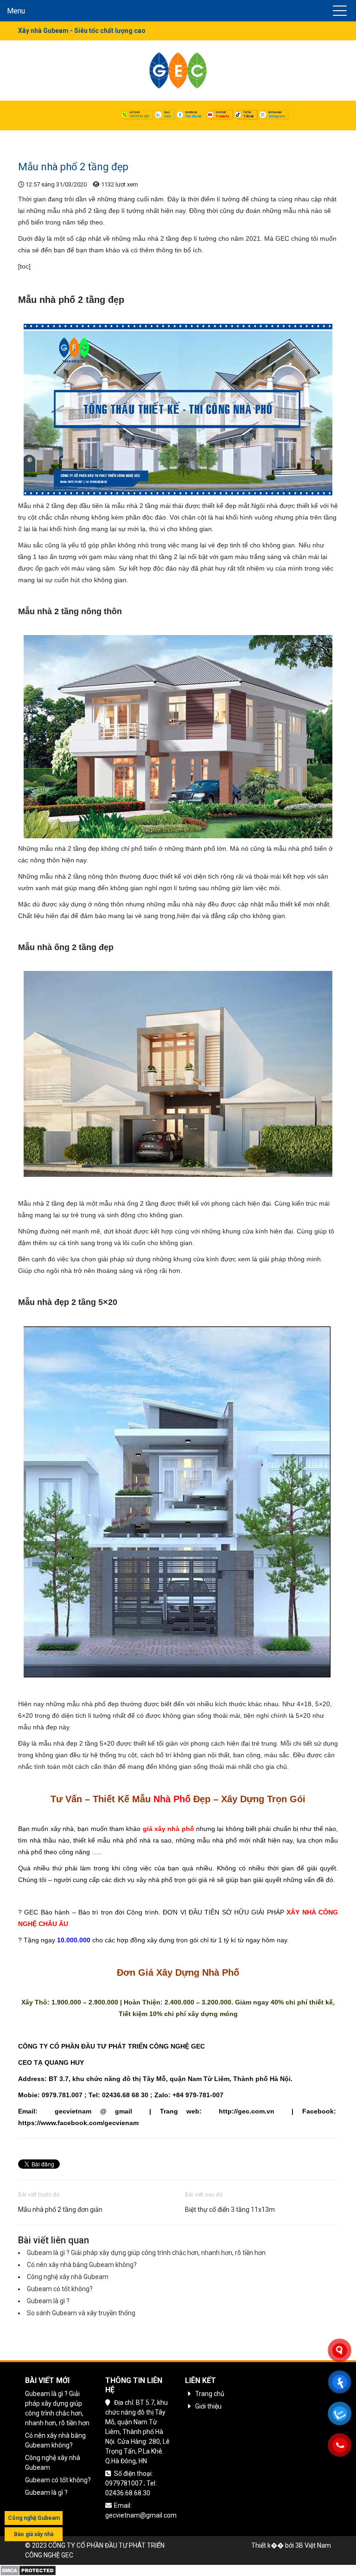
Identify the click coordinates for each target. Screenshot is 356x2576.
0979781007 (140, 116)
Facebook (193, 116)
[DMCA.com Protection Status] (28, 2570)
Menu (16, 11)
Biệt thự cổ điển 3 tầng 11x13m (230, 2210)
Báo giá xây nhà (34, 2534)
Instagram (277, 116)
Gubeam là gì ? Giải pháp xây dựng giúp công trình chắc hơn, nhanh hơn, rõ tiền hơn (146, 2253)
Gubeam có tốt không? (60, 2289)
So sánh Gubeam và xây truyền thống (81, 2313)
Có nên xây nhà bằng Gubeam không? (82, 2265)
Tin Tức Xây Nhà (77, 137)
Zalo (167, 116)
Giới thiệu (208, 2406)
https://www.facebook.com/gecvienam (78, 2123)
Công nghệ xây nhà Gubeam (68, 2277)
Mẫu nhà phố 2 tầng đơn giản (60, 2210)
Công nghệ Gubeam (34, 2518)
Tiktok (248, 116)
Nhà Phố (172, 1799)
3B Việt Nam (313, 2545)
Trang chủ (33, 137)
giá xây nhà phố (168, 1829)
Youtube (222, 116)
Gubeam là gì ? (48, 2301)
